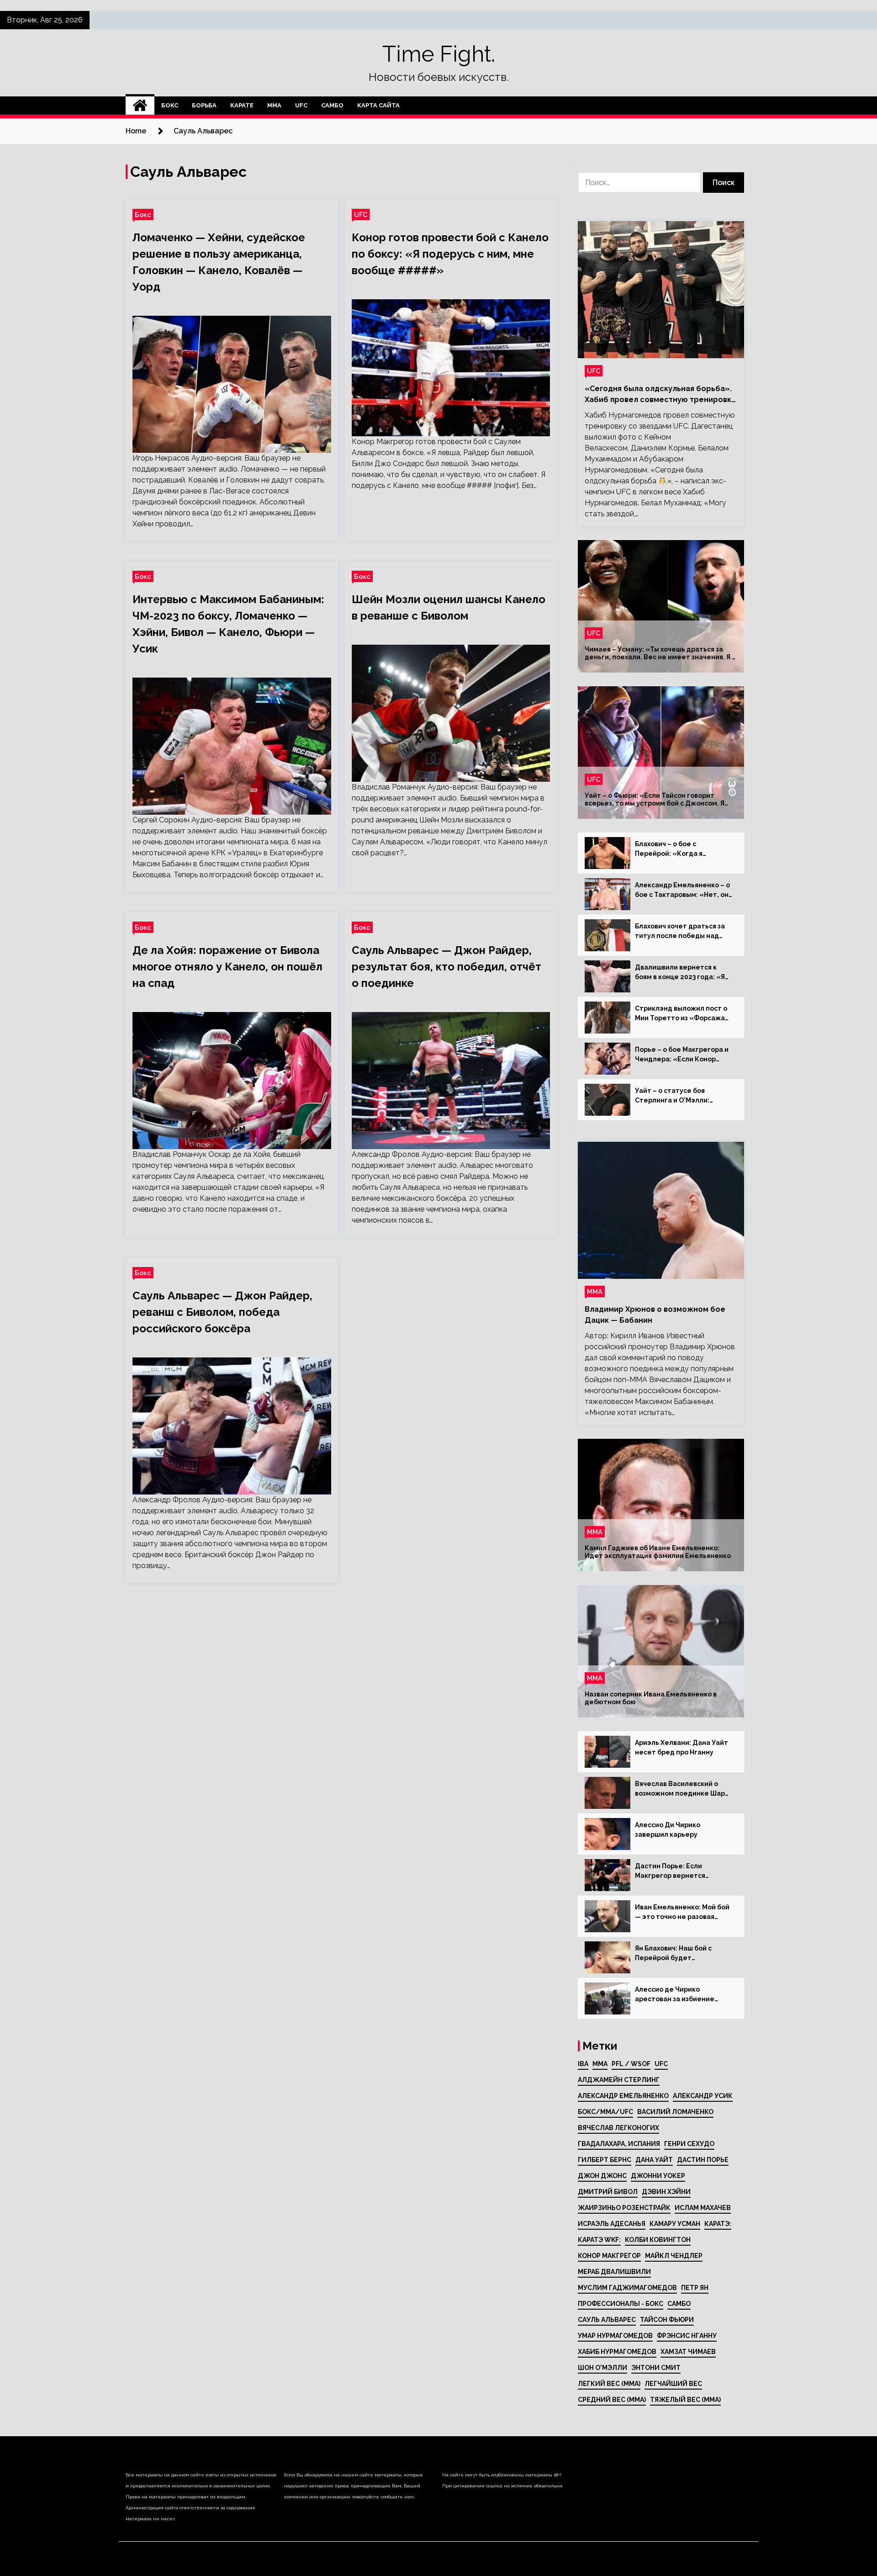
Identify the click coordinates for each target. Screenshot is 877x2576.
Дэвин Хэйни (666, 2192)
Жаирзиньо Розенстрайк (624, 2208)
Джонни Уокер (658, 2176)
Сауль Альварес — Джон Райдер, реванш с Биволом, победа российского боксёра (222, 1312)
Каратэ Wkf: (599, 2240)
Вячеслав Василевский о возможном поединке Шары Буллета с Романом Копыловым (682, 1789)
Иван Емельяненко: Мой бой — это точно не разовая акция (682, 1913)
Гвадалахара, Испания (619, 2144)
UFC (301, 105)
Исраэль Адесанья (612, 2224)
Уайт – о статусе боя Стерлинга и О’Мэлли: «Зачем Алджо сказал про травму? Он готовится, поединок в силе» (679, 1096)
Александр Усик (703, 2096)
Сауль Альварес (607, 2320)
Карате (242, 105)
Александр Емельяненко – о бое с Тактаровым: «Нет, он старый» (682, 890)
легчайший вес (673, 2384)
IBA (583, 2064)
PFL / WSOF (631, 2064)
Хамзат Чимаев (688, 2352)
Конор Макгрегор (609, 2256)
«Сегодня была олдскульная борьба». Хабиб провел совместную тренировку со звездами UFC (660, 395)
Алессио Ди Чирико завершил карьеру (668, 1830)
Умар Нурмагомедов (615, 2336)
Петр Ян (695, 2288)
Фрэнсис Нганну (687, 2336)
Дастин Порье (703, 2160)
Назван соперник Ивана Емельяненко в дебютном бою (651, 1698)
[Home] (140, 106)
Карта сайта (378, 105)
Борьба (204, 105)
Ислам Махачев (703, 2208)
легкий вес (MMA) (609, 2384)
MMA (600, 2064)
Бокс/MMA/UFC (605, 2112)
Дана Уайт (654, 2160)
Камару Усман (675, 2224)
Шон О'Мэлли (602, 2368)
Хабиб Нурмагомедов (617, 2352)
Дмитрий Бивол (608, 2192)
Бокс (170, 105)
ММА (274, 105)
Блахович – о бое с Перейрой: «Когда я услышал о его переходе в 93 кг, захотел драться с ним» (684, 849)
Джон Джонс (602, 2176)
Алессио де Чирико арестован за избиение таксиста (675, 1995)
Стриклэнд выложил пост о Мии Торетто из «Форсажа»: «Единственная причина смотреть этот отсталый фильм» (683, 1014)
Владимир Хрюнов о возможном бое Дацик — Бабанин (655, 1315)
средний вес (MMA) (612, 2400)
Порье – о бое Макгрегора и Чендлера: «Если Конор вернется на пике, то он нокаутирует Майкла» (682, 1055)
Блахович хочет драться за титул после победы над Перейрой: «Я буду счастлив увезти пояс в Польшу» (683, 932)
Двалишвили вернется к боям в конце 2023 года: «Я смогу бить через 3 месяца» (682, 973)
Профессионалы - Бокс (621, 2304)
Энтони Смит (656, 2368)
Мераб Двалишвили (614, 2272)
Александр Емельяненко (623, 2096)
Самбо (332, 105)
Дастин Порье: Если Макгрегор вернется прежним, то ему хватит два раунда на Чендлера (683, 1871)
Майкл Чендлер (674, 2256)
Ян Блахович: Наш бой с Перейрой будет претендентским (673, 1954)
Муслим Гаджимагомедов (627, 2288)
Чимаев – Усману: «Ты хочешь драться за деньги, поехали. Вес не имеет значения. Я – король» (660, 653)
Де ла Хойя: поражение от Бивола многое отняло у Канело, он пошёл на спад (227, 967)
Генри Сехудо (689, 2144)
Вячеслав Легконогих (618, 2128)
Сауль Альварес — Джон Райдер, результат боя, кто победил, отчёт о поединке (446, 967)
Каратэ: (718, 2224)
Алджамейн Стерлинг (619, 2080)
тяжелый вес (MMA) (685, 2400)
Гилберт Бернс (605, 2160)
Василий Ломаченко (675, 2112)
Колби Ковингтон (658, 2240)
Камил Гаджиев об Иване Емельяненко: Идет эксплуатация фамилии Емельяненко (658, 1552)
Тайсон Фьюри (667, 2320)
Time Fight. (439, 54)
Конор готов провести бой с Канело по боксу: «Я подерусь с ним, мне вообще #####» (450, 254)
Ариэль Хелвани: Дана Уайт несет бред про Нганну (682, 1747)
